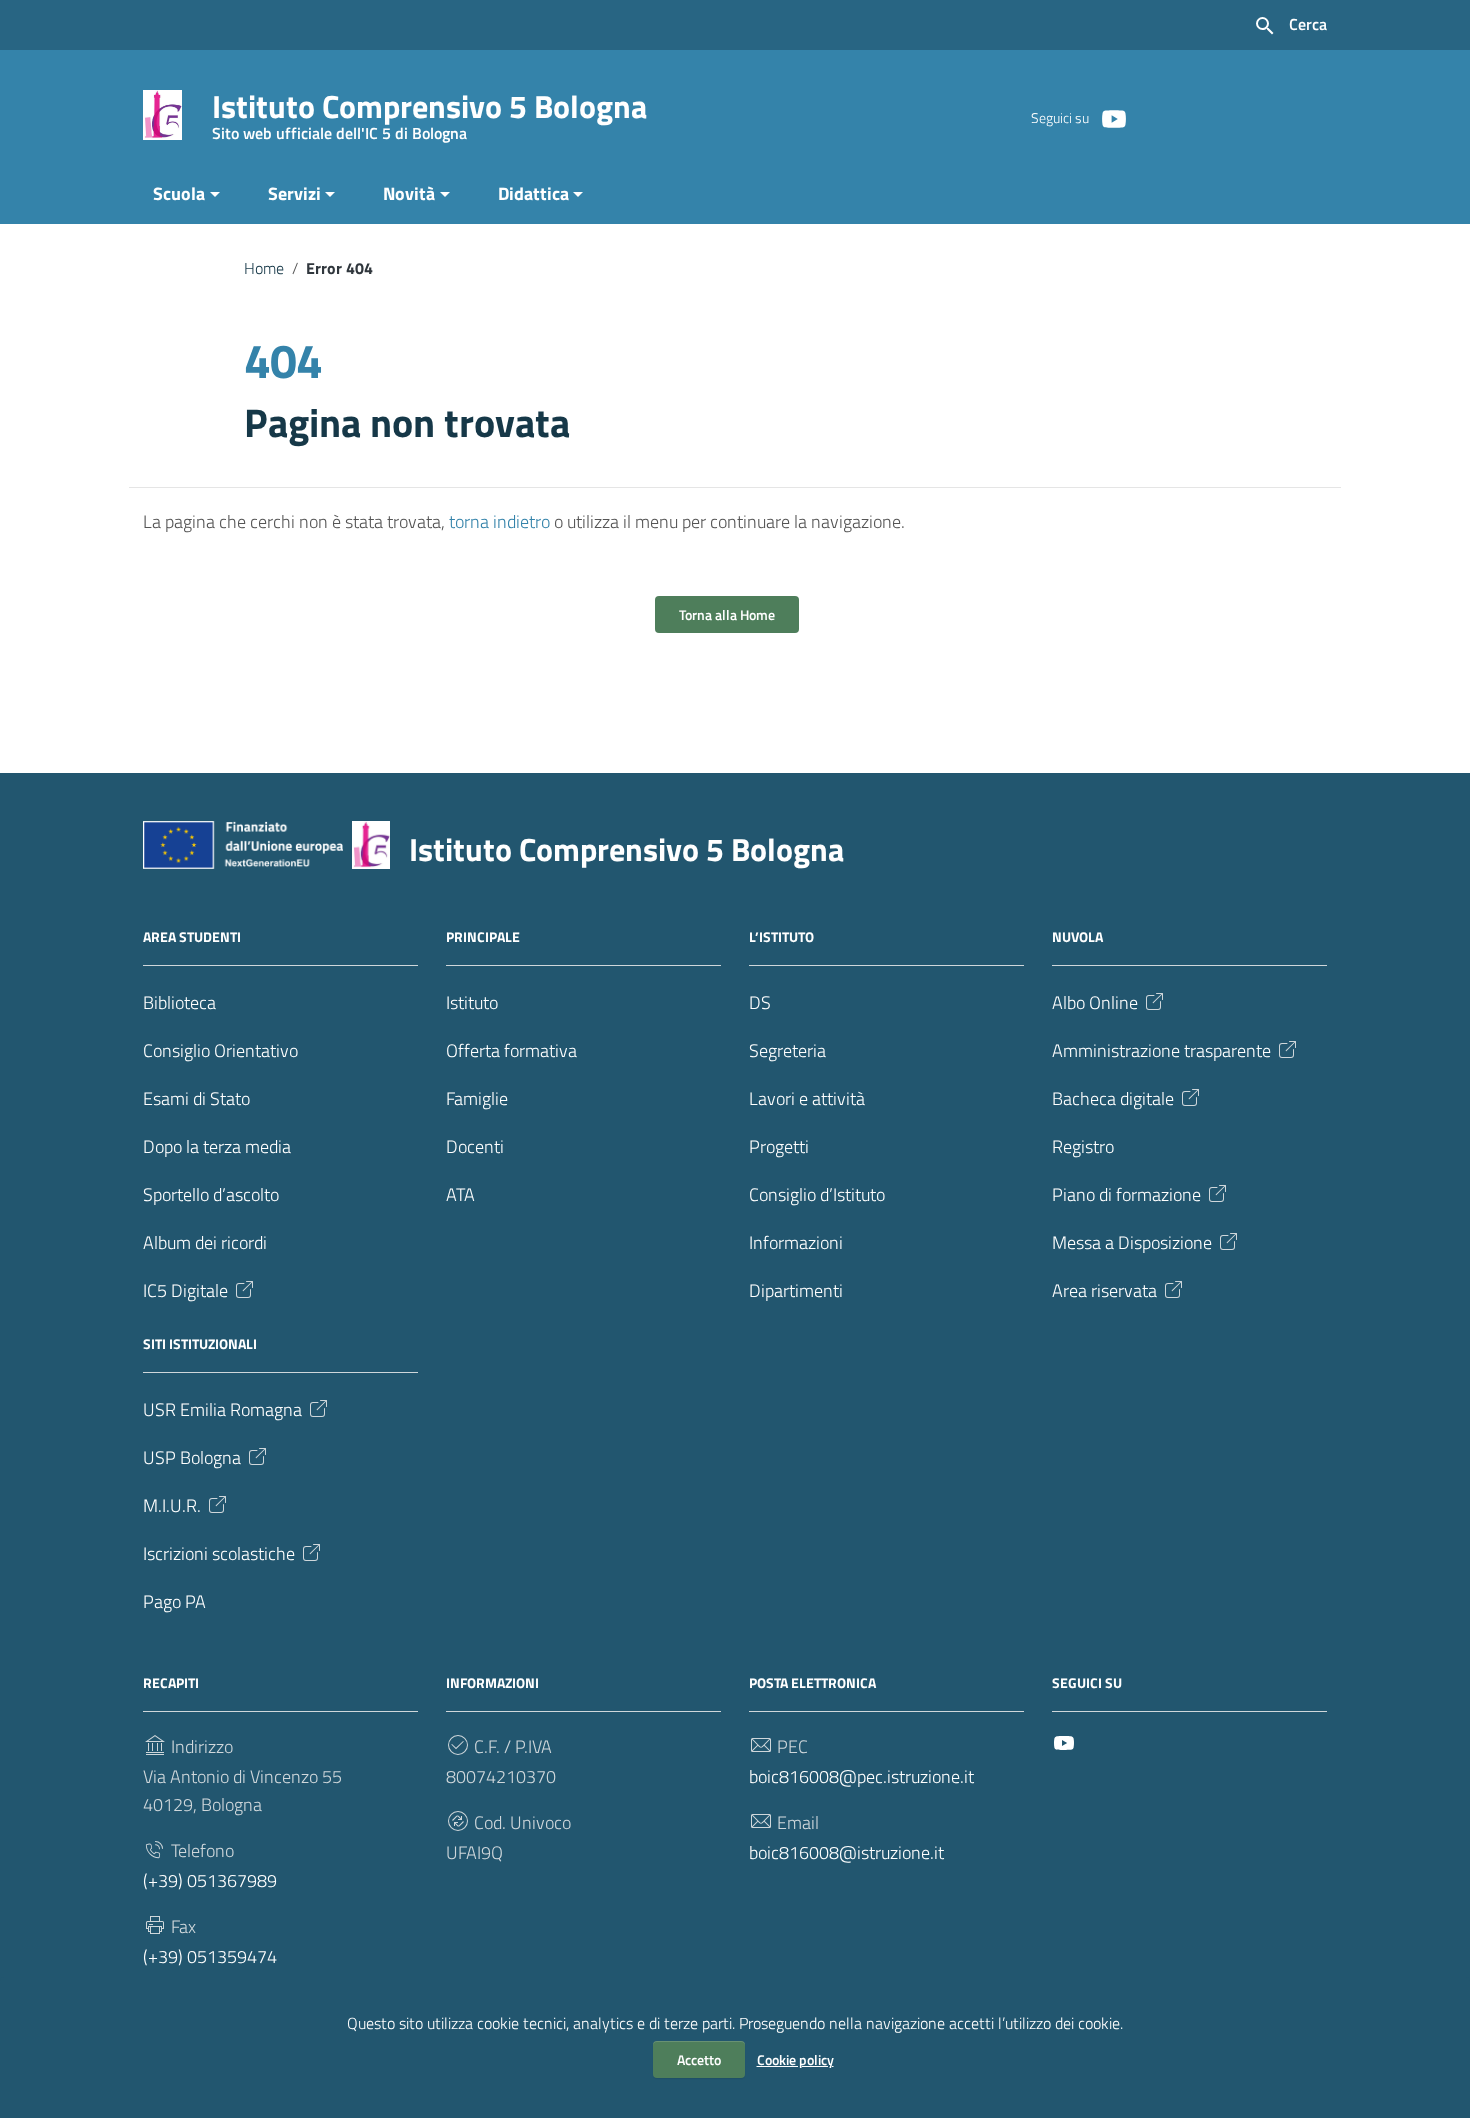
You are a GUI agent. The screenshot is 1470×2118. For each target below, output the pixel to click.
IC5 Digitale (185, 1290)
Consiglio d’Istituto (817, 1194)
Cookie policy (795, 2059)
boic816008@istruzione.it (846, 1852)
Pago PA (174, 1601)
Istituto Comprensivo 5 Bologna (429, 110)
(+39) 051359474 (210, 1956)
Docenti (475, 1146)
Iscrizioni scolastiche (219, 1553)
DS (760, 1002)
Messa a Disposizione (1132, 1242)
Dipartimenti (796, 1290)
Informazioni (796, 1242)
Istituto (472, 1002)
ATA (460, 1194)
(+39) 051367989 (210, 1880)
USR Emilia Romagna (222, 1409)
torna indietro (499, 521)
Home (264, 268)
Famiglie (477, 1098)
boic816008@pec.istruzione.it (861, 1776)
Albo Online (1095, 1002)
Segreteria (787, 1050)
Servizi (294, 193)
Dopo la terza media (217, 1146)
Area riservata (1104, 1290)
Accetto (699, 2059)
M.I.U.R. (172, 1505)
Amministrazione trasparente (1161, 1050)
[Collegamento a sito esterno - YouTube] (1113, 117)
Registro (1083, 1146)
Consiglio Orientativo (220, 1050)
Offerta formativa (511, 1050)
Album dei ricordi (205, 1242)
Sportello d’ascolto (211, 1194)
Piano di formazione (1126, 1194)
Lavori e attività (807, 1098)
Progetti (779, 1146)
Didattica (533, 193)
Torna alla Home (727, 614)
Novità (409, 193)
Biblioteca (179, 1002)
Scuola (179, 193)
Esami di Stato (196, 1098)
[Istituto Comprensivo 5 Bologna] (162, 113)
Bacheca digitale (1113, 1098)
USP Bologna (192, 1457)
